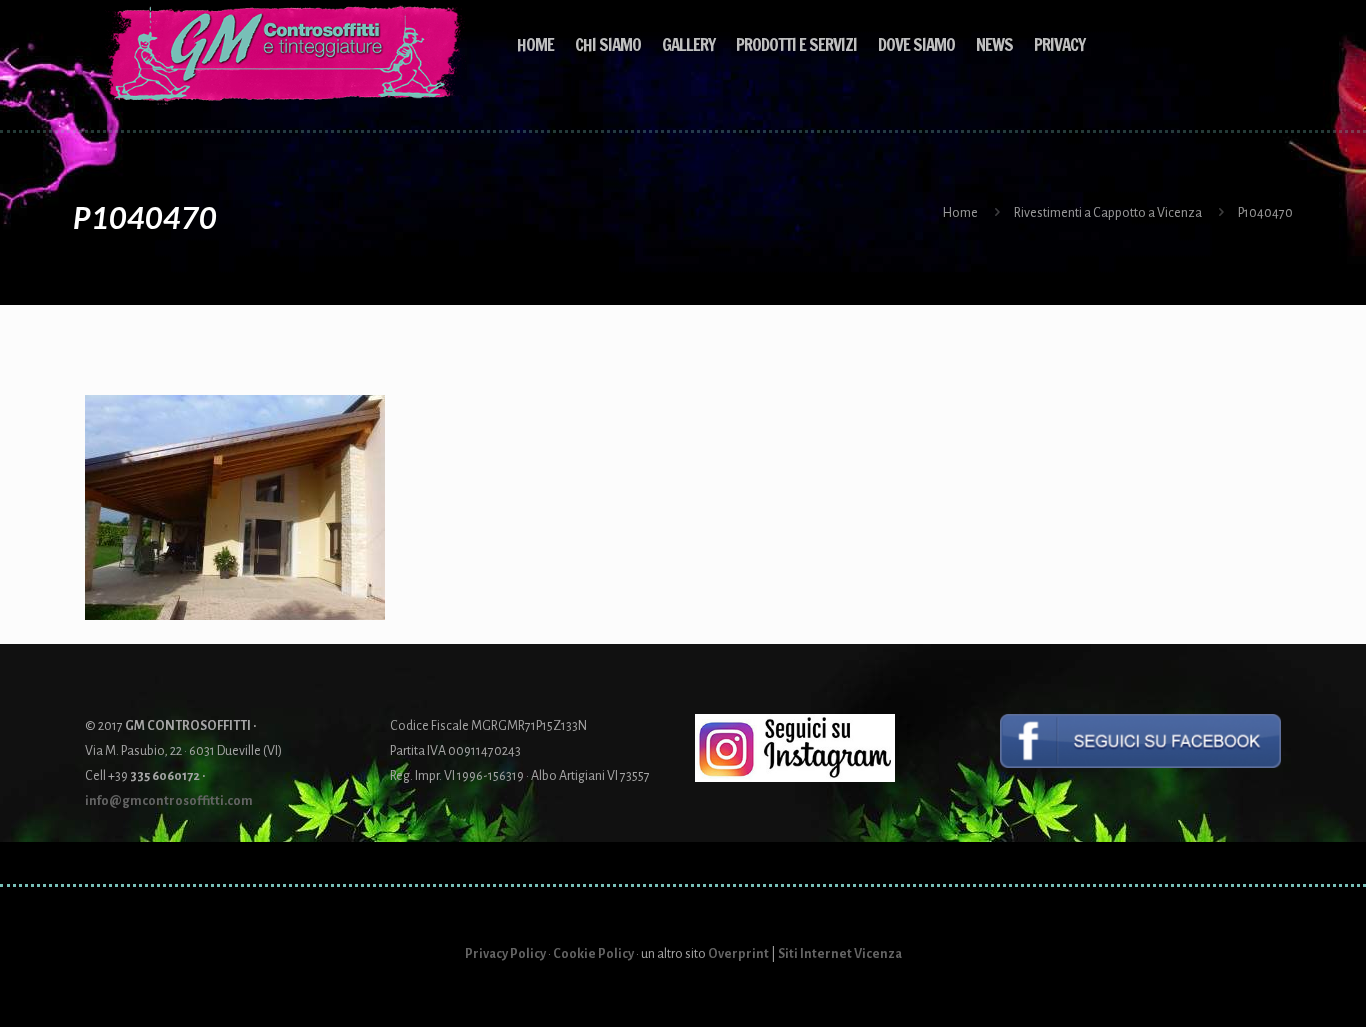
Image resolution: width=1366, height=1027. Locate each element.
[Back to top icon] (1270, 986)
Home (960, 213)
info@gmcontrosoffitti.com (169, 801)
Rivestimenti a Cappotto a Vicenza (1108, 213)
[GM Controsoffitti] (285, 55)
